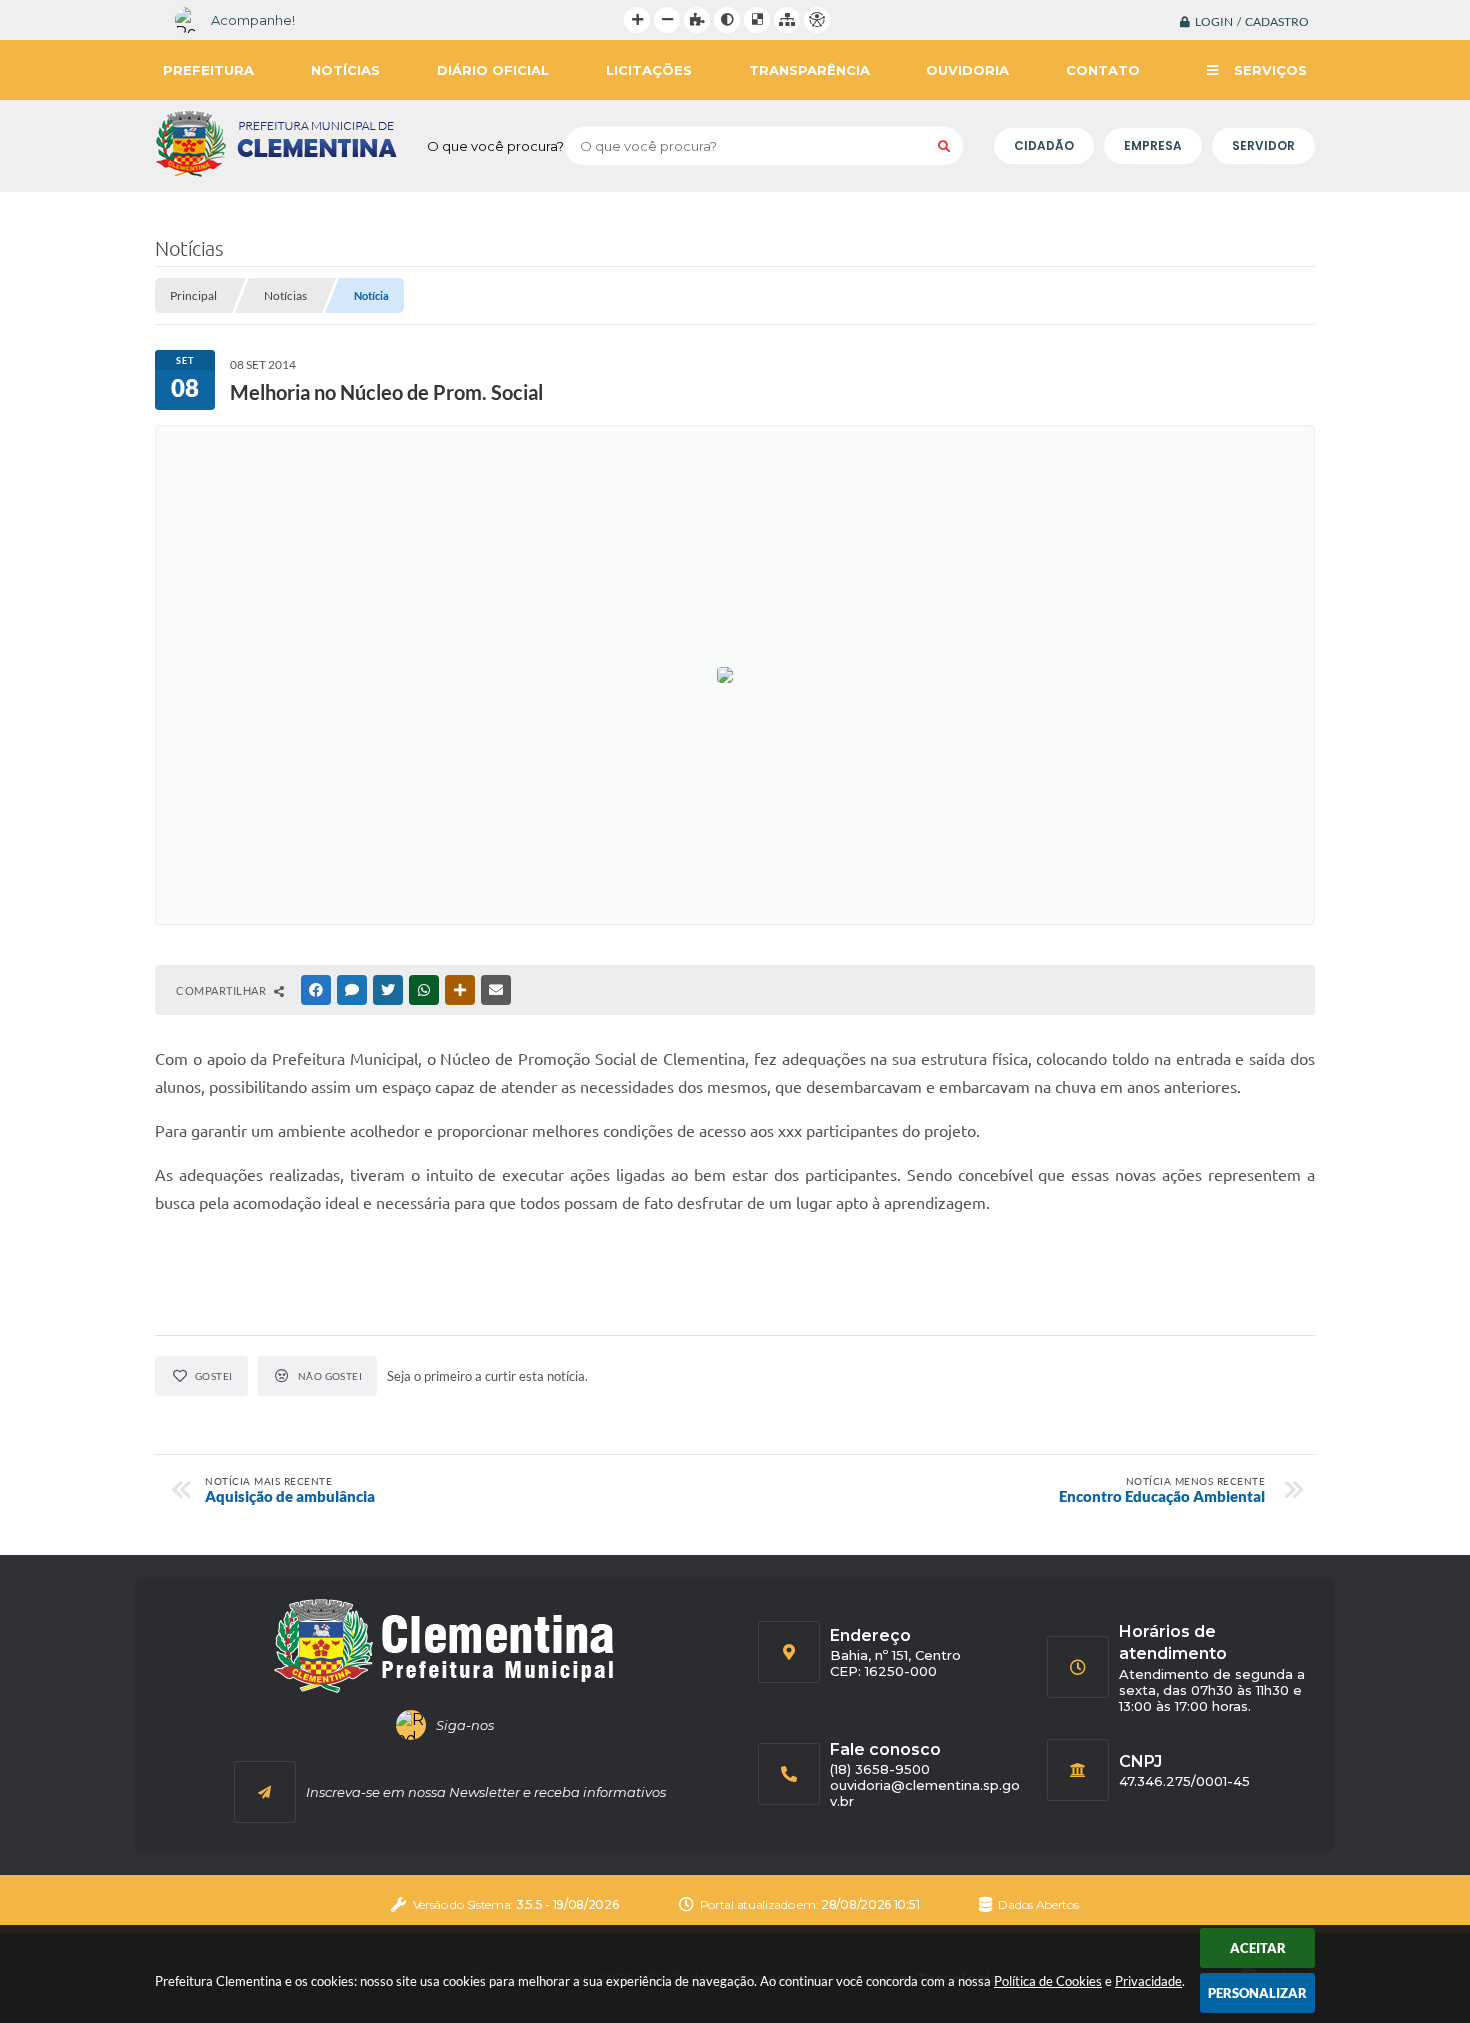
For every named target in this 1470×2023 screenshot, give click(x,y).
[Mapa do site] (787, 20)
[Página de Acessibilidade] (817, 20)
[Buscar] (944, 146)
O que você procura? (495, 146)
